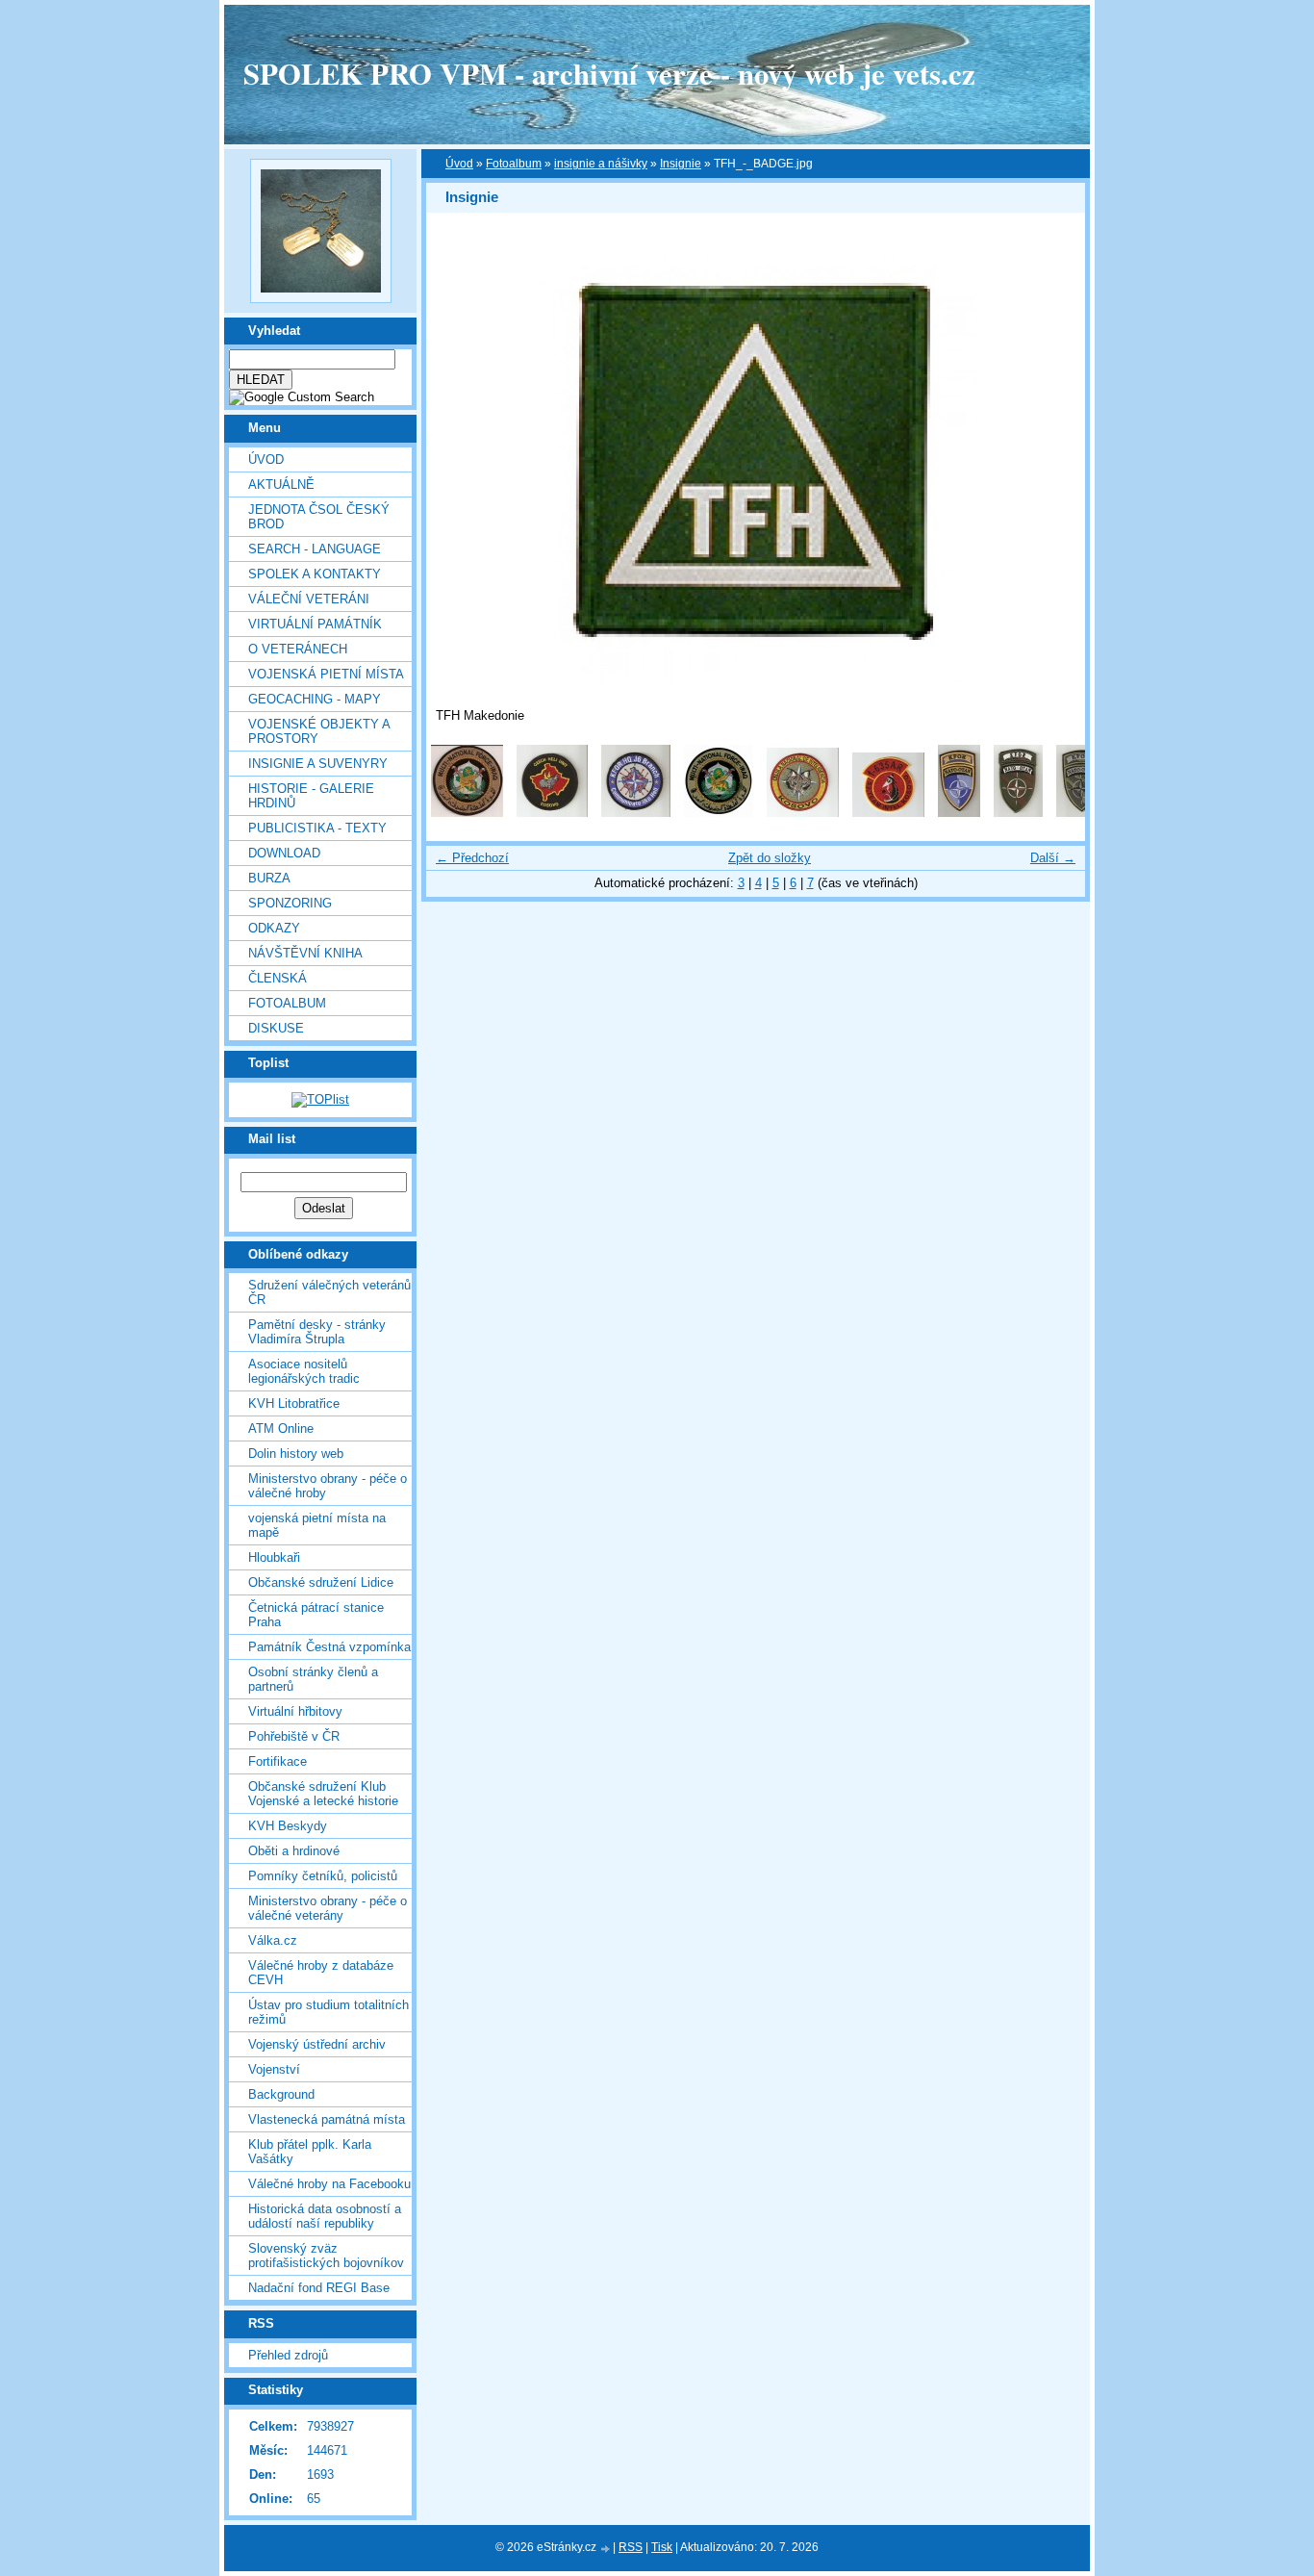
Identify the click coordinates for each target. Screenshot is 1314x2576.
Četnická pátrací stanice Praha (316, 1615)
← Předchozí (472, 858)
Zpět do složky (770, 858)
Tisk (662, 2547)
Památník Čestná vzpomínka (329, 1647)
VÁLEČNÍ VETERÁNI (309, 599)
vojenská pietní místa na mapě (317, 1525)
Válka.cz (273, 1940)
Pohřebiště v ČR (294, 1736)
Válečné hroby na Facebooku (329, 2184)
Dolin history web (296, 1454)
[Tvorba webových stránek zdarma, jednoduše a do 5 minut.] (606, 2549)
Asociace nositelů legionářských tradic (304, 1371)
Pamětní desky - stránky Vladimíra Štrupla (317, 1332)
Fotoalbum (287, 1003)
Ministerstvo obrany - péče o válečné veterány (328, 1908)
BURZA (269, 878)
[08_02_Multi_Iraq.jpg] (719, 813)
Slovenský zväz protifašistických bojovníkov (326, 2256)
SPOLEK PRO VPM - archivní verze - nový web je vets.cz (609, 73)
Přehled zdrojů (288, 2355)
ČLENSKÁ (278, 978)
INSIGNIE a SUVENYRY (318, 764)
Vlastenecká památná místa (327, 2119)
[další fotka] (1054, 463)
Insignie (681, 164)
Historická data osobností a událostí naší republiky (325, 2216)
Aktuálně (281, 485)
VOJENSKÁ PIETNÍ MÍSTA (326, 674)
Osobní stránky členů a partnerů (313, 1679)
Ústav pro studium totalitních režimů (328, 2012)
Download (284, 853)
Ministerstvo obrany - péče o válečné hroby (328, 1486)
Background (281, 2094)
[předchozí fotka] (457, 463)
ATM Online (281, 1428)
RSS (631, 2547)
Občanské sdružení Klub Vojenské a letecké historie (323, 1794)
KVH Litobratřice (294, 1403)
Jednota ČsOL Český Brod (319, 517)
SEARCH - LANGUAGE (315, 549)
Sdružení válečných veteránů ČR (329, 1292)
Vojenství (274, 2069)
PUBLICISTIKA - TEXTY (317, 828)
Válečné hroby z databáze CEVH (321, 1973)
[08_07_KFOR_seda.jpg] (1081, 813)
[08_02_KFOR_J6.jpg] (636, 813)
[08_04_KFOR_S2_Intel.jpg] (888, 813)
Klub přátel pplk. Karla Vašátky (310, 2152)
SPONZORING (290, 903)
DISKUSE (276, 1028)
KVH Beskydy (288, 1826)
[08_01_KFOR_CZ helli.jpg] (552, 813)
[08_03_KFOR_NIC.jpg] (803, 813)
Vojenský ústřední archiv (317, 2044)
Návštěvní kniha (305, 953)
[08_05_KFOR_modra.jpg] (959, 813)
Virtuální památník (315, 624)
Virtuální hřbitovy (295, 1711)
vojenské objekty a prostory (319, 731)
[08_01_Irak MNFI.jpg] (467, 813)
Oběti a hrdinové (294, 1851)
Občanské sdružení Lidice (321, 1582)
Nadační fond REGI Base (319, 2288)
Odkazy (274, 928)
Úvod (266, 459)
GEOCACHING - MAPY (315, 699)
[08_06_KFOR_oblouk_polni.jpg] (1018, 813)
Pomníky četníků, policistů (323, 1876)
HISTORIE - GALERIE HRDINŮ (311, 796)
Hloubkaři (274, 1557)
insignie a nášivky (601, 164)
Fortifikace (278, 1761)
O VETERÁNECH (298, 649)
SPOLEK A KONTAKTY (315, 574)
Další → (1053, 858)
